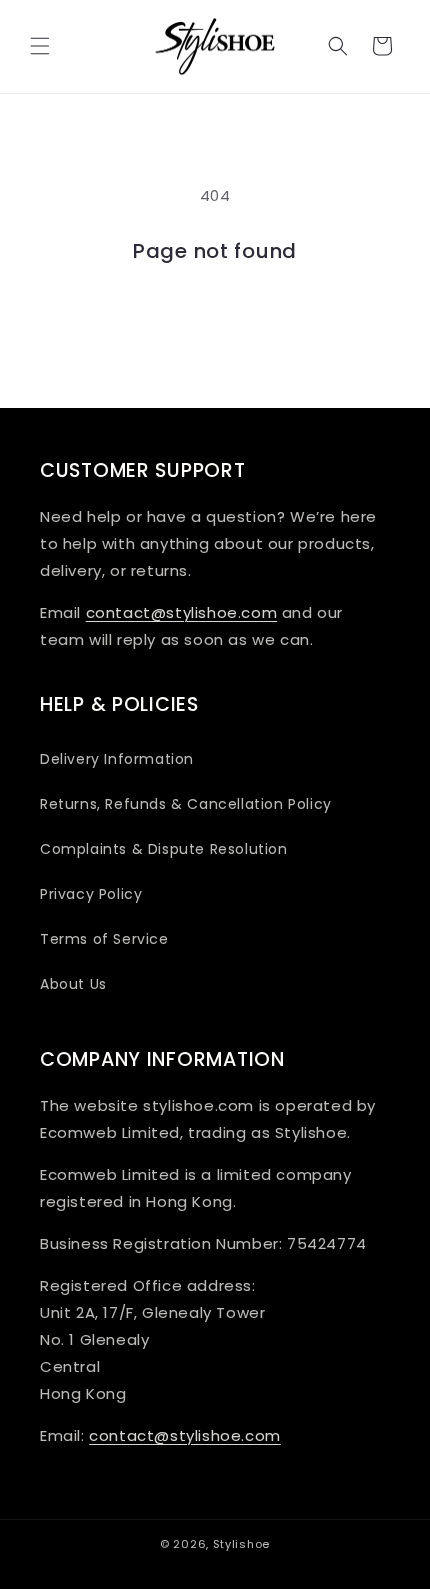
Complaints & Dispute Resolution (164, 849)
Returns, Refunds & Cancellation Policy (186, 804)
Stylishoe (241, 1544)
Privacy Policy (91, 894)
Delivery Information (117, 759)
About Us (73, 984)
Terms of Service (104, 939)
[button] (40, 46)
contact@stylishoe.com (182, 612)
